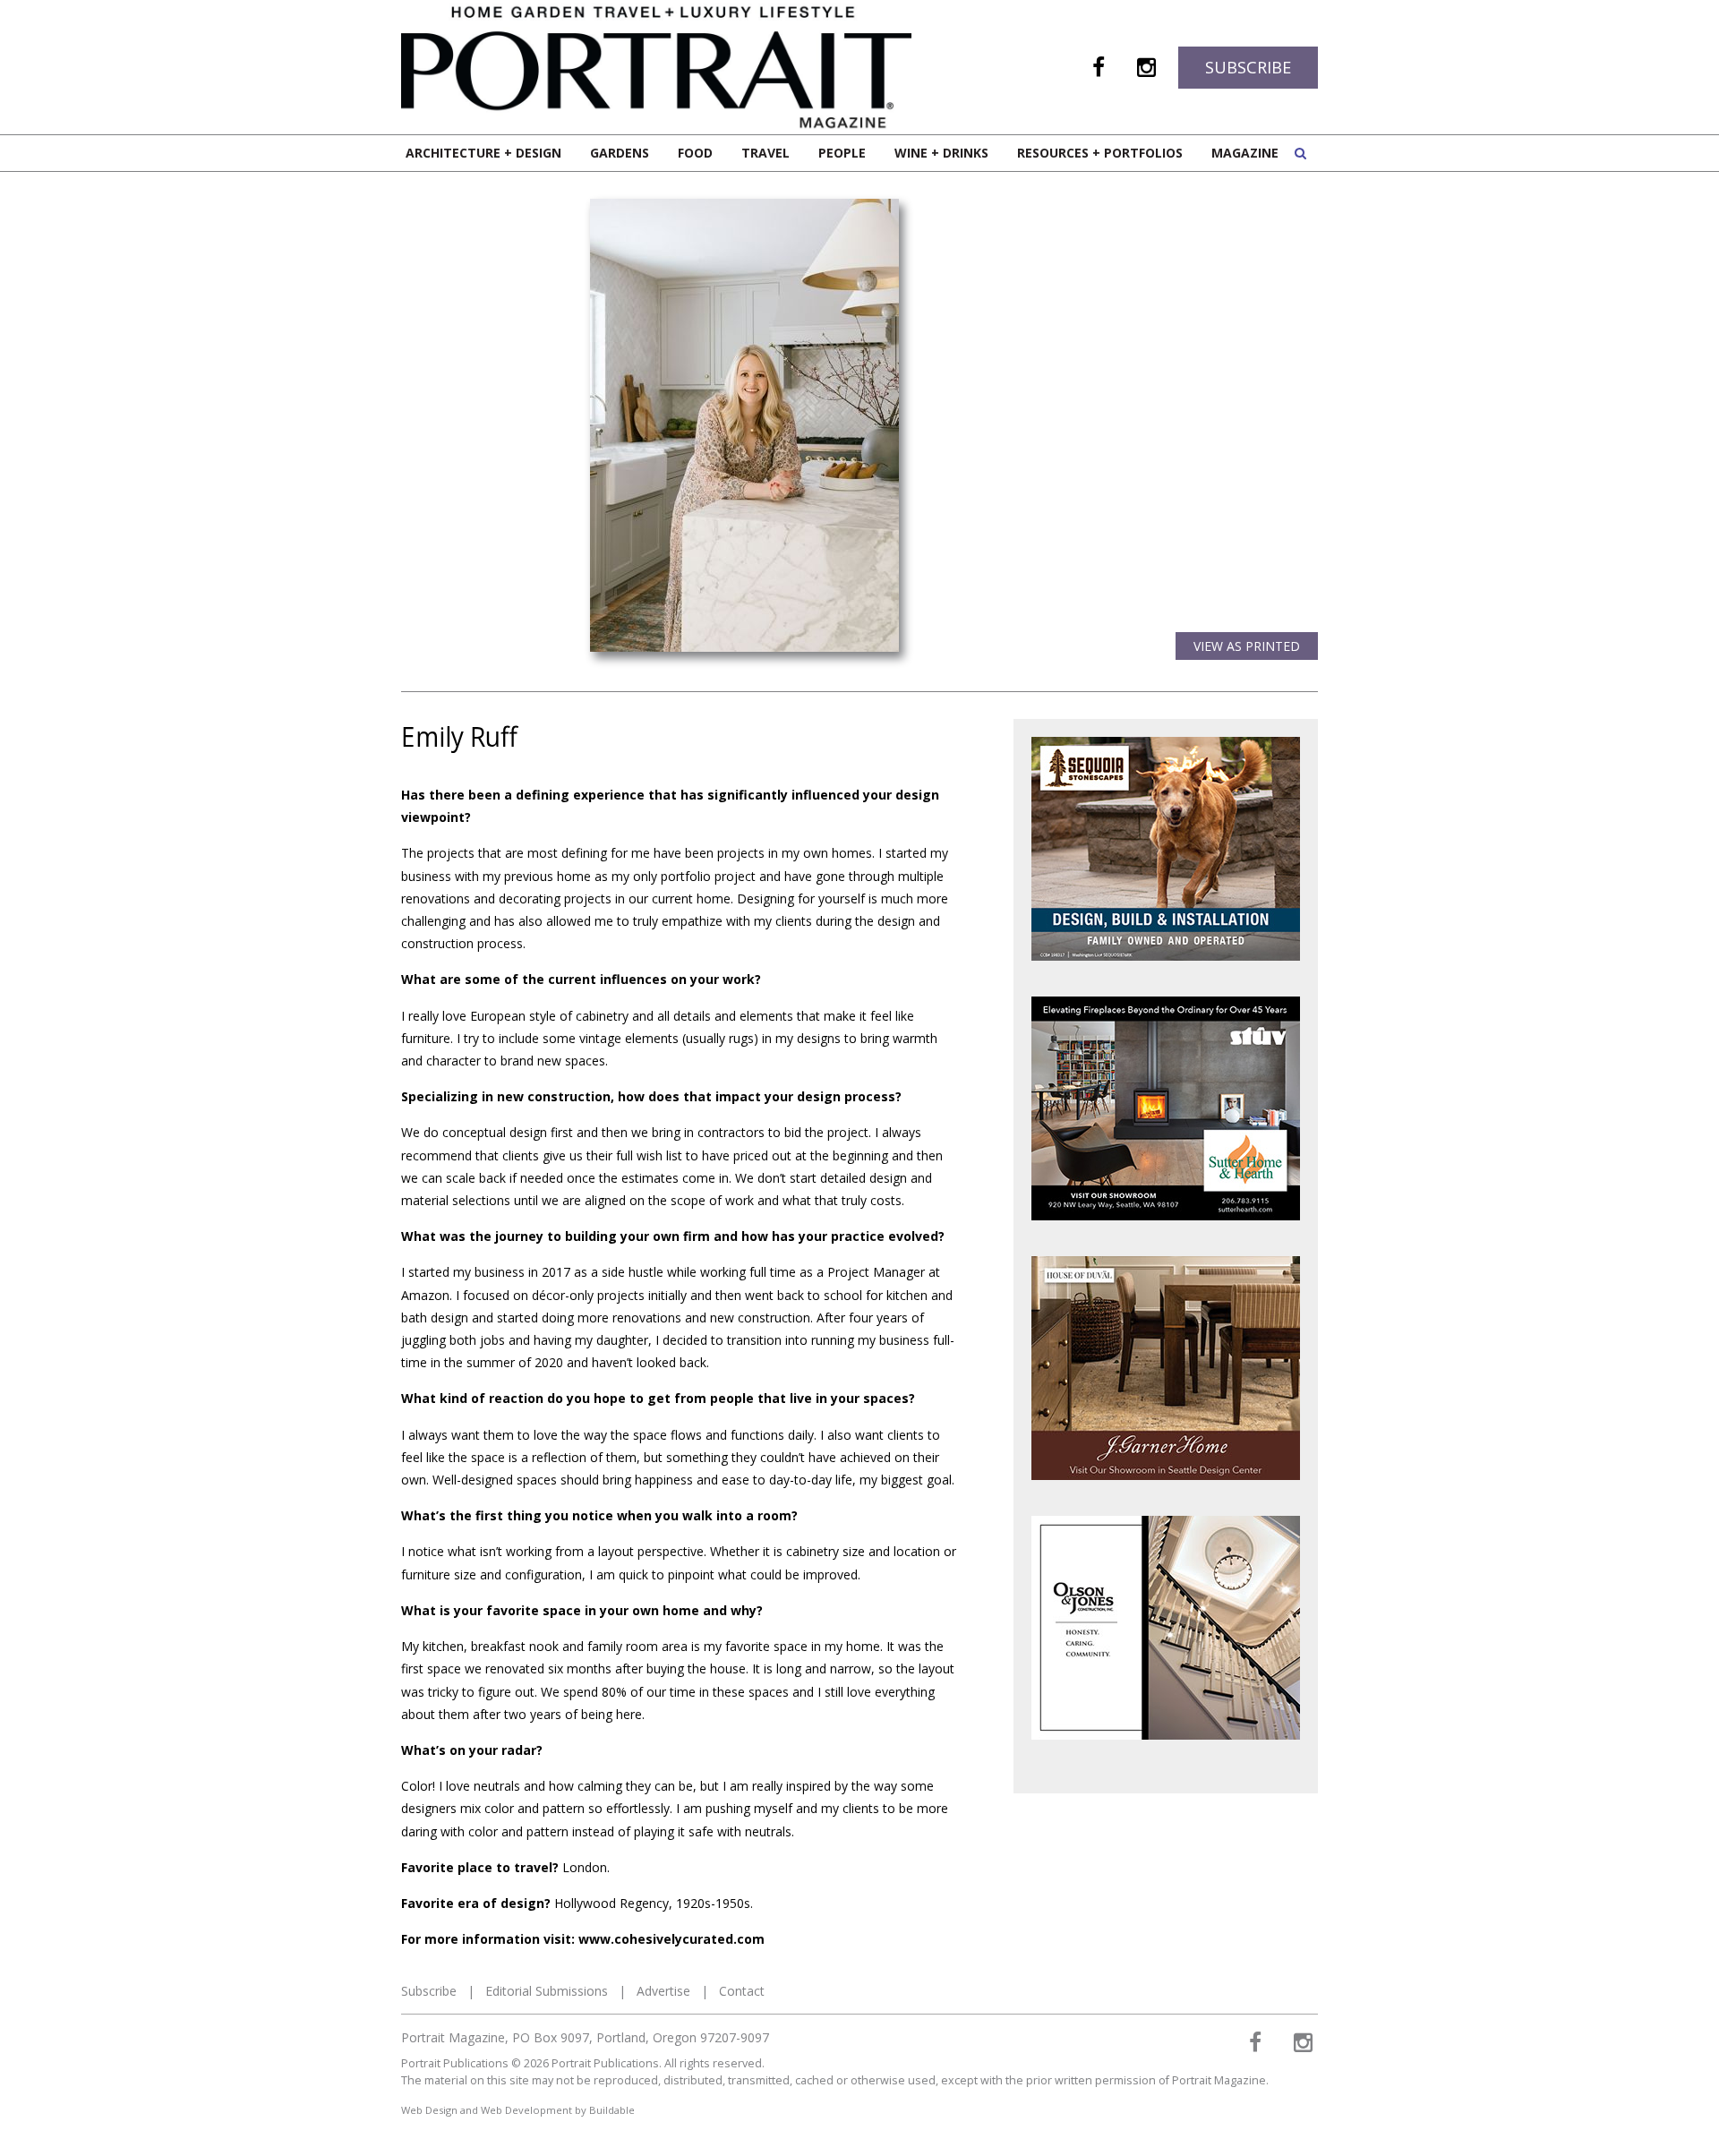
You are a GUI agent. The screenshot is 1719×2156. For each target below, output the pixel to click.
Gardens (620, 153)
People (842, 153)
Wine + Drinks (941, 153)
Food (695, 153)
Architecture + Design (483, 153)
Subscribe (1248, 67)
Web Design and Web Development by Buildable (518, 2110)
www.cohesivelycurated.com (671, 1939)
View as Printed (1247, 646)
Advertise (663, 1991)
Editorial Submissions (547, 1991)
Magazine (1245, 153)
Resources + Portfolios (1100, 153)
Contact (742, 1991)
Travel (765, 153)
